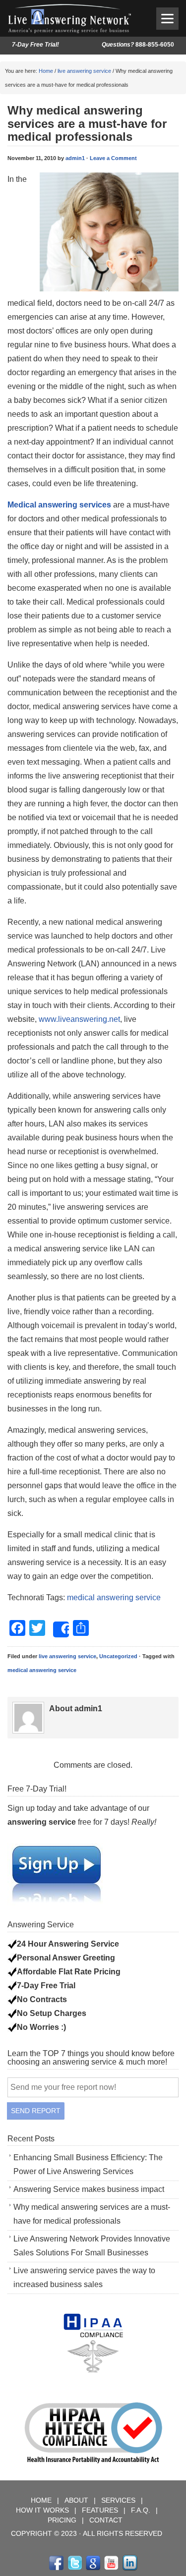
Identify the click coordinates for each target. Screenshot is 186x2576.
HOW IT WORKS (42, 2510)
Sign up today (32, 1808)
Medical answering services (59, 505)
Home (46, 71)
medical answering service (114, 1597)
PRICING (63, 2520)
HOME (42, 2500)
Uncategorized (118, 1656)
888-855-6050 (138, 45)
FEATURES (100, 2510)
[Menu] (167, 19)
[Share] (61, 1629)
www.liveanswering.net (79, 1019)
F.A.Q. (142, 2510)
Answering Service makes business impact (89, 2189)
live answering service (84, 71)
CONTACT (106, 2520)
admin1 (75, 158)
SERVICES (119, 2500)
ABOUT (77, 2500)
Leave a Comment (113, 158)
